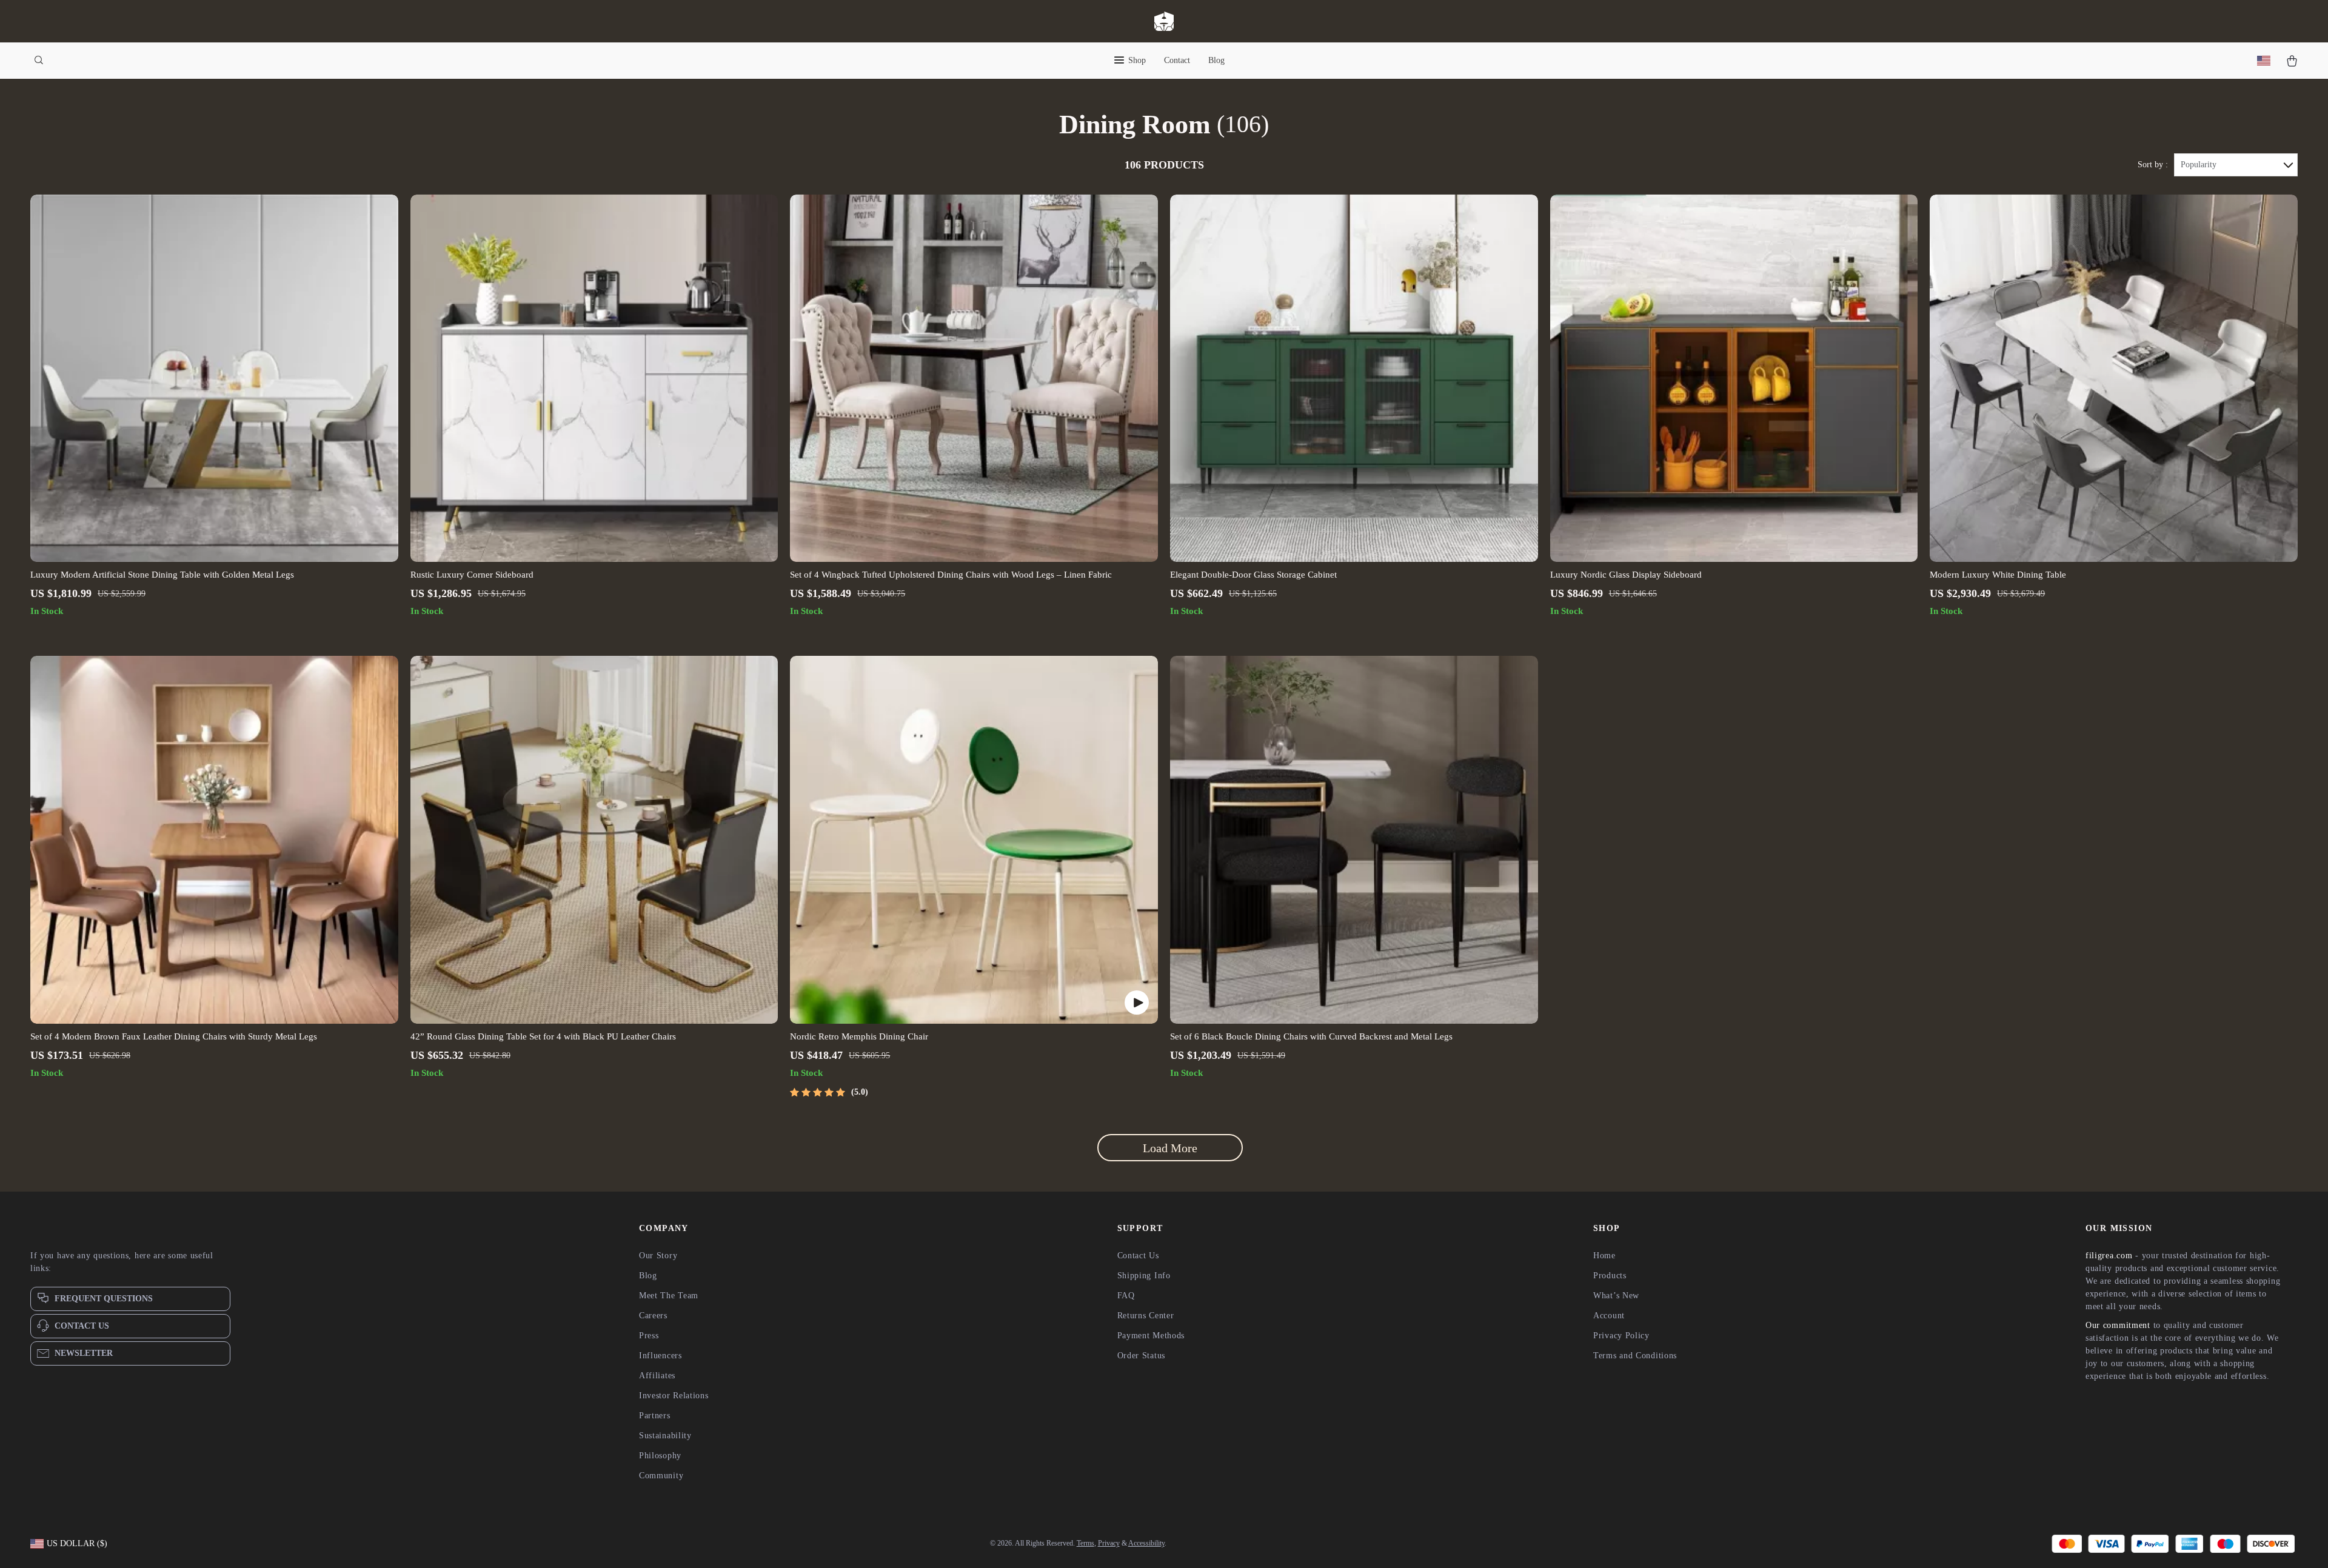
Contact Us (1138, 1256)
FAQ (1126, 1296)
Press (649, 1336)
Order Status (1141, 1356)
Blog (1216, 60)
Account (1609, 1316)
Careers (653, 1316)
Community (661, 1476)
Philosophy (660, 1456)
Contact (1177, 60)
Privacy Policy (1621, 1336)
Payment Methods (1151, 1336)
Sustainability (665, 1436)
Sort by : (2153, 165)
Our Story (658, 1256)
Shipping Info (1144, 1276)
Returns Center (1146, 1316)
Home (1604, 1256)
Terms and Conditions (1635, 1356)
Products (1610, 1276)
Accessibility (1146, 1543)
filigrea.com (2109, 1256)
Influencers (661, 1356)
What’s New (1616, 1296)
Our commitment (2118, 1325)
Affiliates (657, 1376)
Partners (655, 1416)
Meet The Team (669, 1296)
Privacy (1109, 1543)
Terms (1085, 1543)
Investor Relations (674, 1396)
